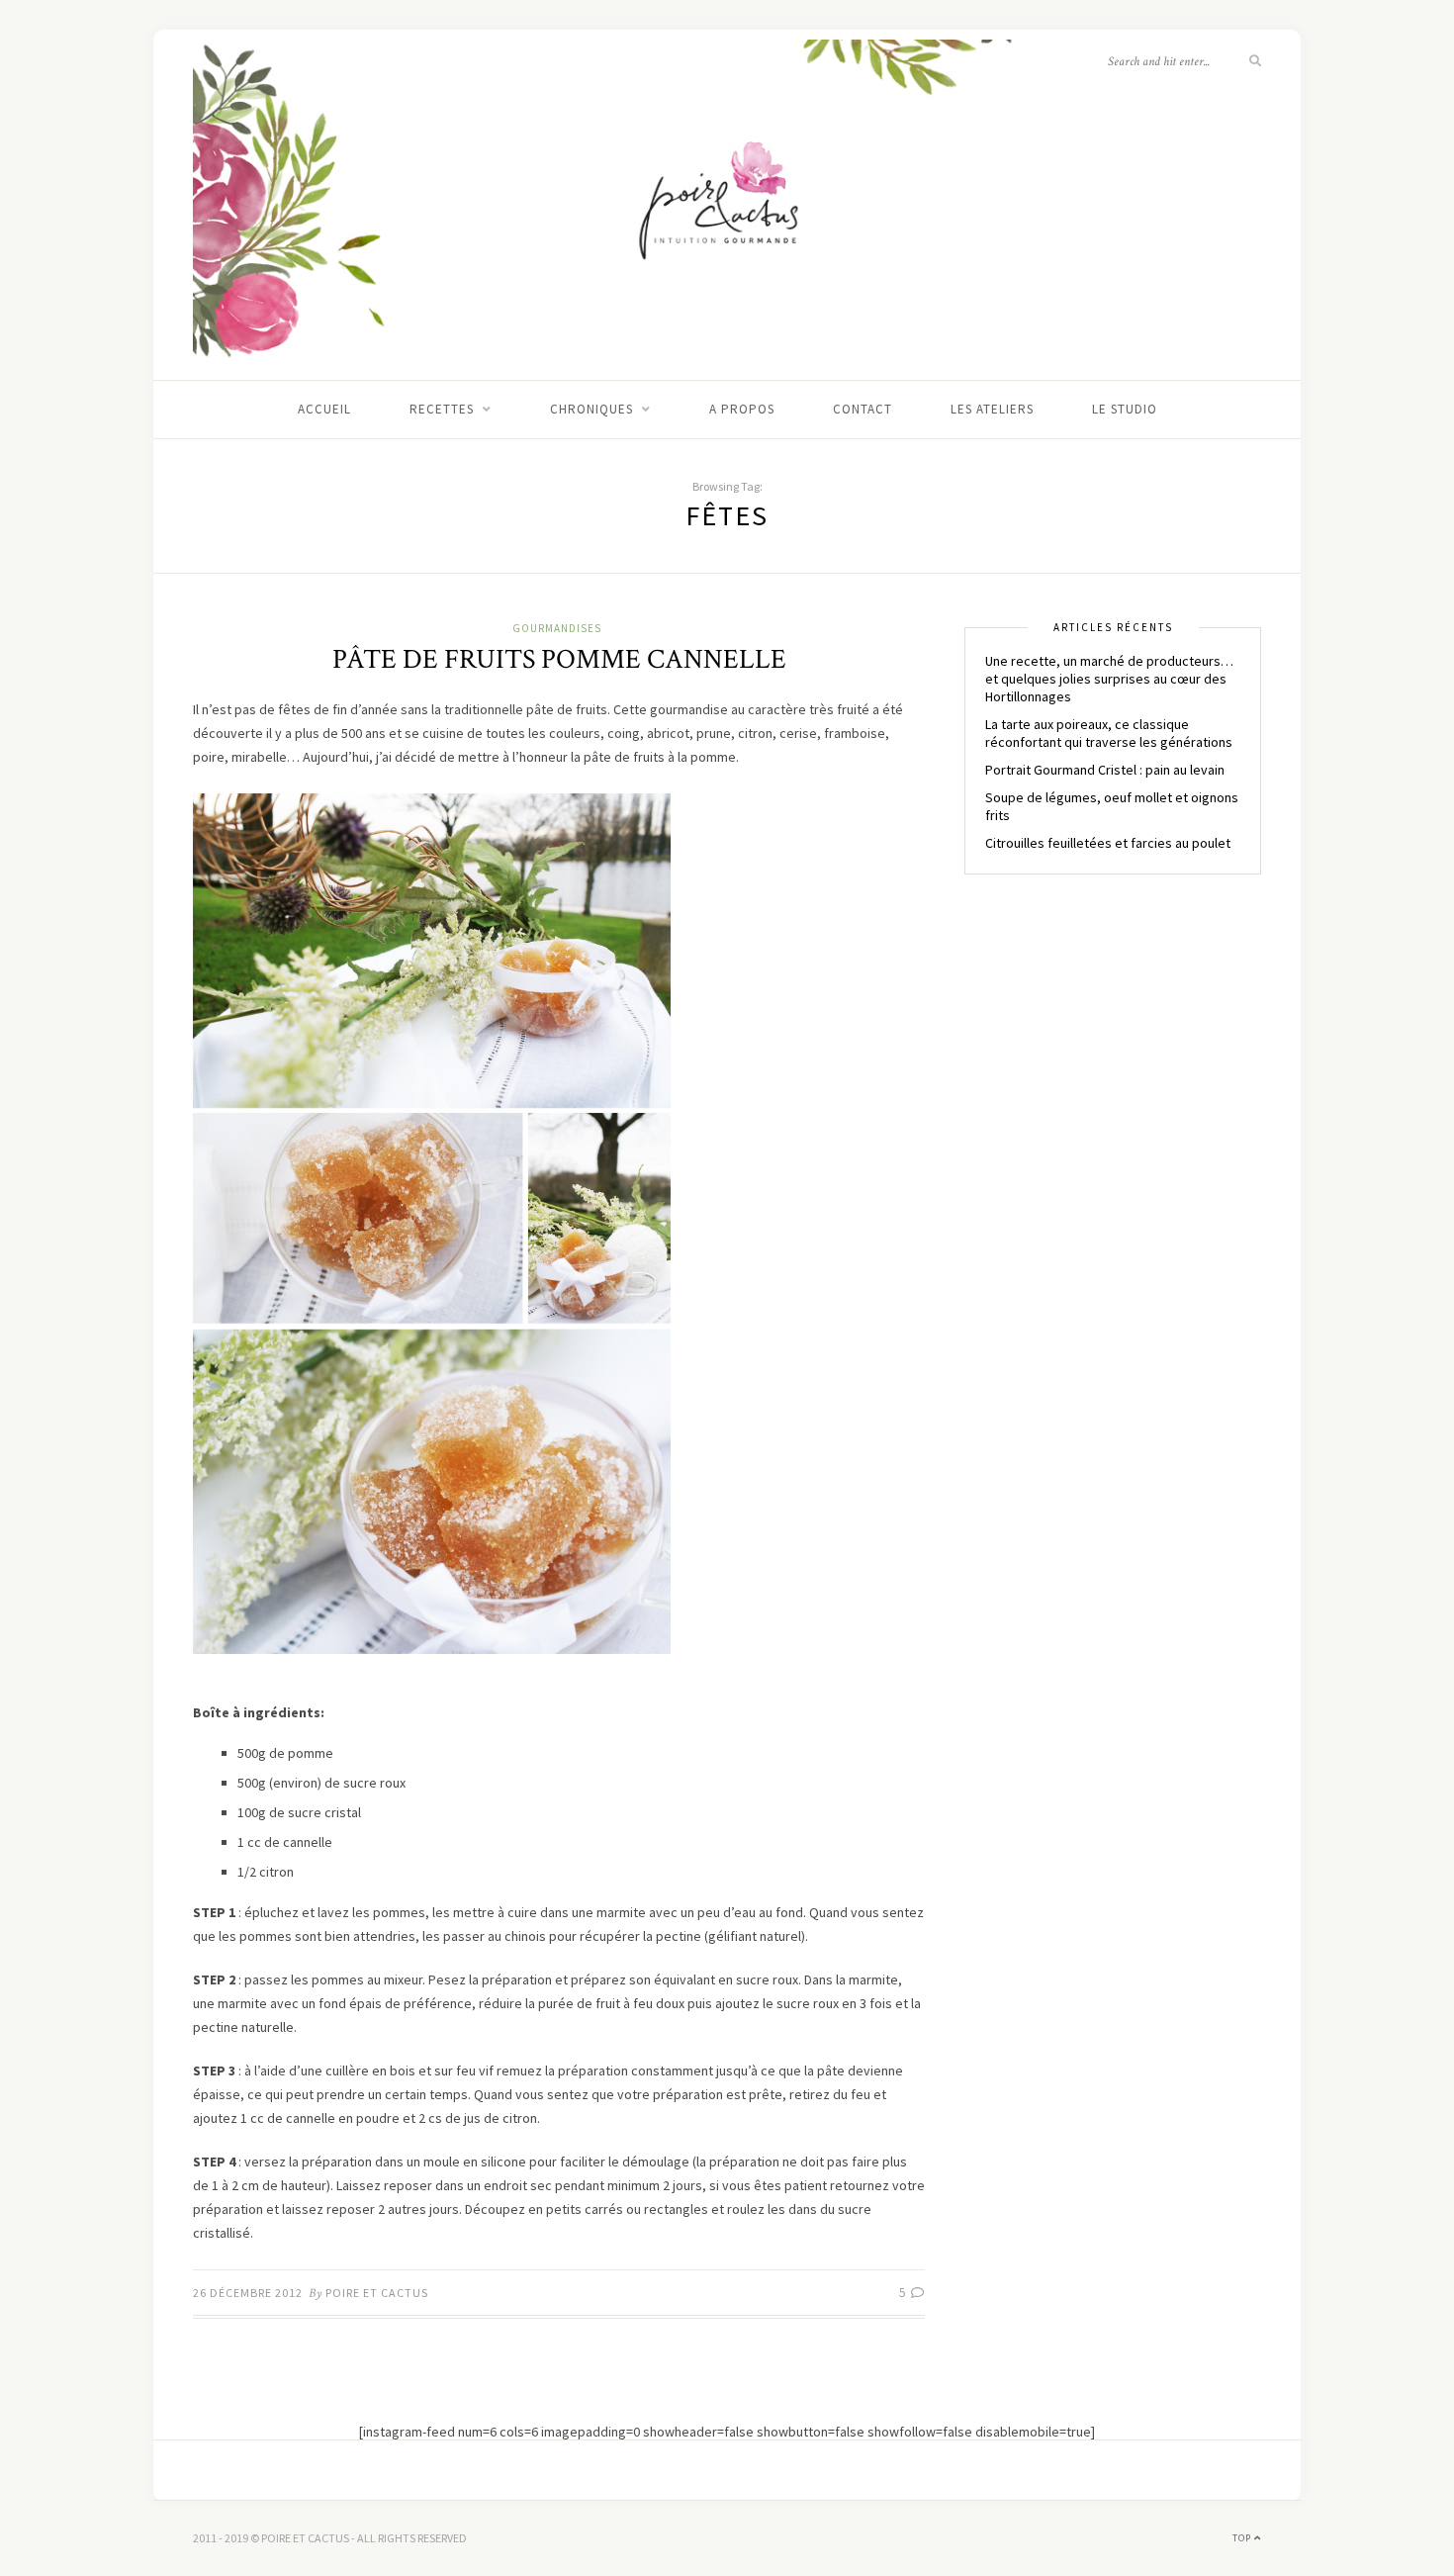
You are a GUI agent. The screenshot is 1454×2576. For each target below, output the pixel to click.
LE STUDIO (1125, 409)
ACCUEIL (324, 409)
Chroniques (591, 409)
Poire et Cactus (377, 2293)
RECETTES (442, 409)
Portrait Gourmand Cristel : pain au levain (1105, 770)
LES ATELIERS (992, 409)
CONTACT (863, 409)
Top (1243, 2538)
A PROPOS (742, 409)
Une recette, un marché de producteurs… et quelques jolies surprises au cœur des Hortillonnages (1109, 679)
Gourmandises (557, 628)
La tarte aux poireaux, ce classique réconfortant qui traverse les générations (1109, 733)
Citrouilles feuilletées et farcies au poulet (1108, 843)
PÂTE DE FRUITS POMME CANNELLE (559, 659)
